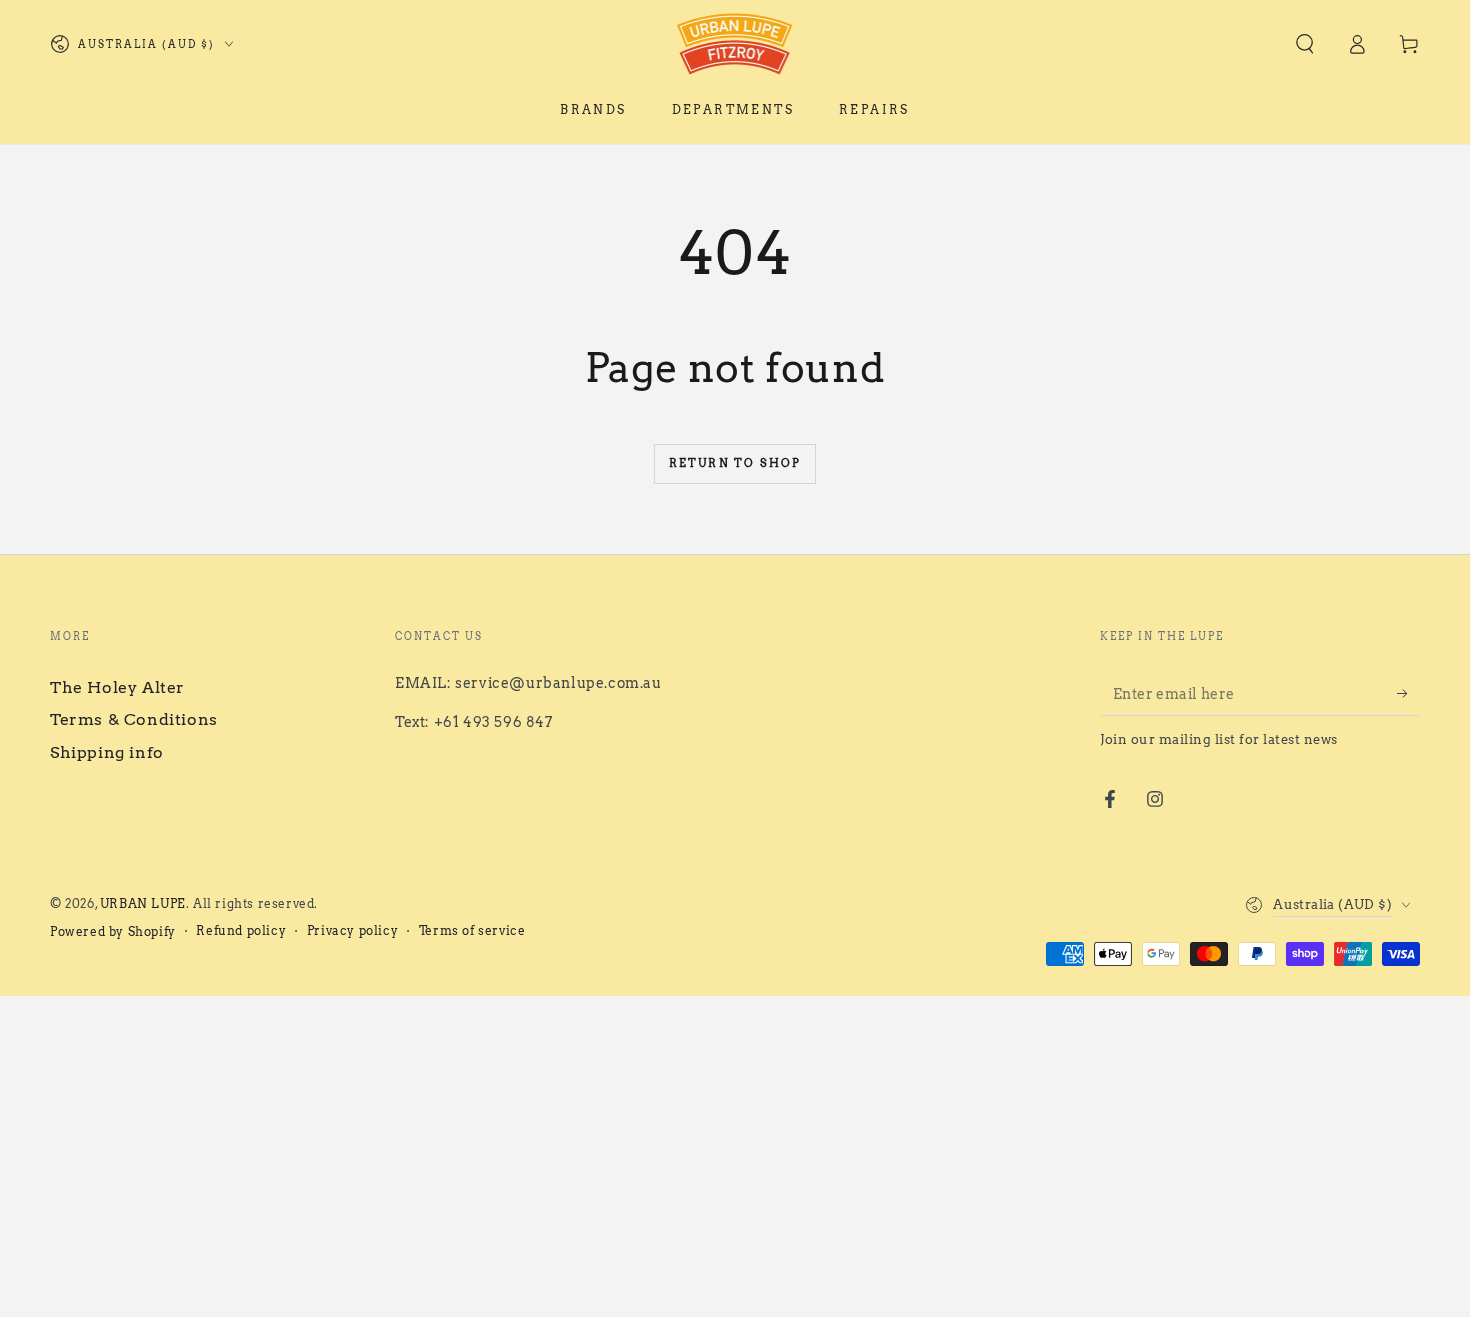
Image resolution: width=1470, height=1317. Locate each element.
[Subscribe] (1408, 693)
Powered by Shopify (113, 931)
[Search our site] (1305, 44)
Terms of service (472, 930)
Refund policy (241, 930)
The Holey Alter (117, 687)
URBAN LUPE (143, 903)
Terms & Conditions (134, 719)
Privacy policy (352, 930)
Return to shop (735, 463)
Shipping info (107, 752)
